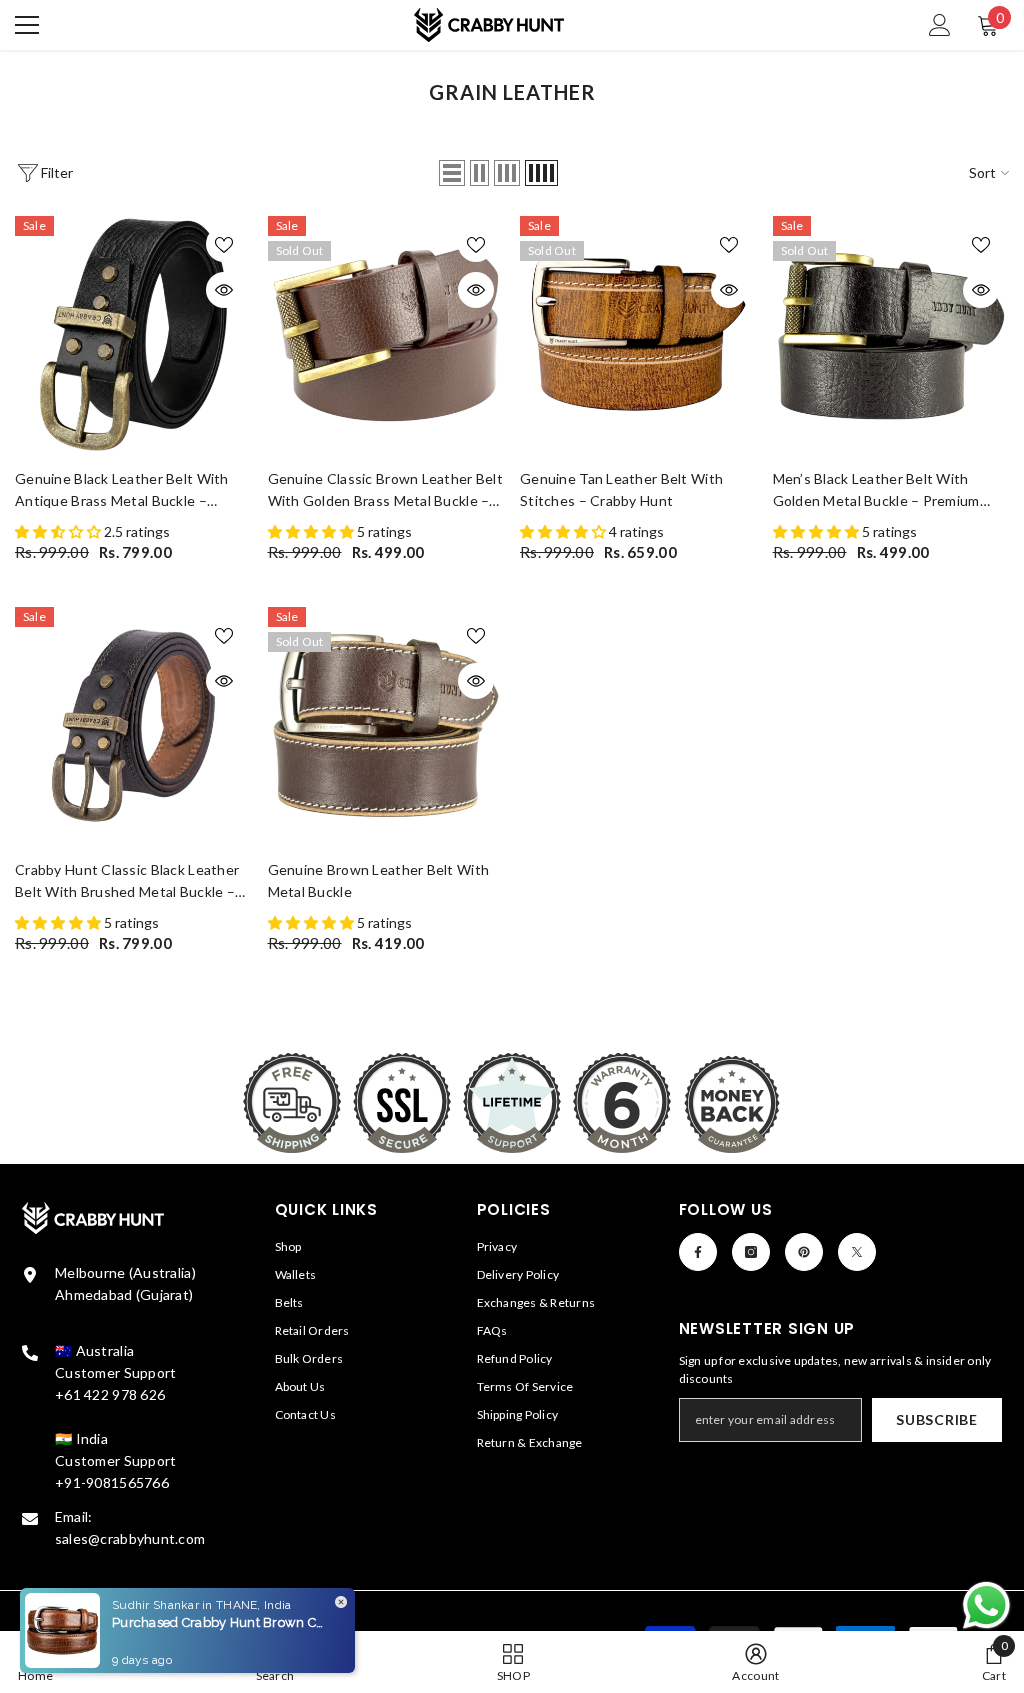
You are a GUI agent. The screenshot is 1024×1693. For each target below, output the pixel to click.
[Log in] (940, 25)
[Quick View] (224, 290)
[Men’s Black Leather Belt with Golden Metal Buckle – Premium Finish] (891, 334)
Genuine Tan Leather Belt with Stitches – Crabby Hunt (621, 489)
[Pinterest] (804, 1252)
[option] (133, 390)
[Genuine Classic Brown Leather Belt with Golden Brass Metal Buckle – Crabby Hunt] (386, 334)
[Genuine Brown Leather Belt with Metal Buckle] (386, 725)
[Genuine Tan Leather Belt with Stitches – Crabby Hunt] (638, 334)
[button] (452, 173)
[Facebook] (698, 1252)
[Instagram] (751, 1252)
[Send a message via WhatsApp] (986, 1605)
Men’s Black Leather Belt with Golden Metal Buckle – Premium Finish (876, 491)
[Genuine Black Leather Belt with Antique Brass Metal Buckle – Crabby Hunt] (133, 334)
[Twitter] (857, 1252)
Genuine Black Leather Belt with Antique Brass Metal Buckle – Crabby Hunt (122, 491)
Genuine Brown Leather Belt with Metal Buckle (379, 880)
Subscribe (936, 1419)
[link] (755, 1662)
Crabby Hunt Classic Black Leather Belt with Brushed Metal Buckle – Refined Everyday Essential (127, 882)
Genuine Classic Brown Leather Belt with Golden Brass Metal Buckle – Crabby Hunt (386, 491)
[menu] (27, 25)
